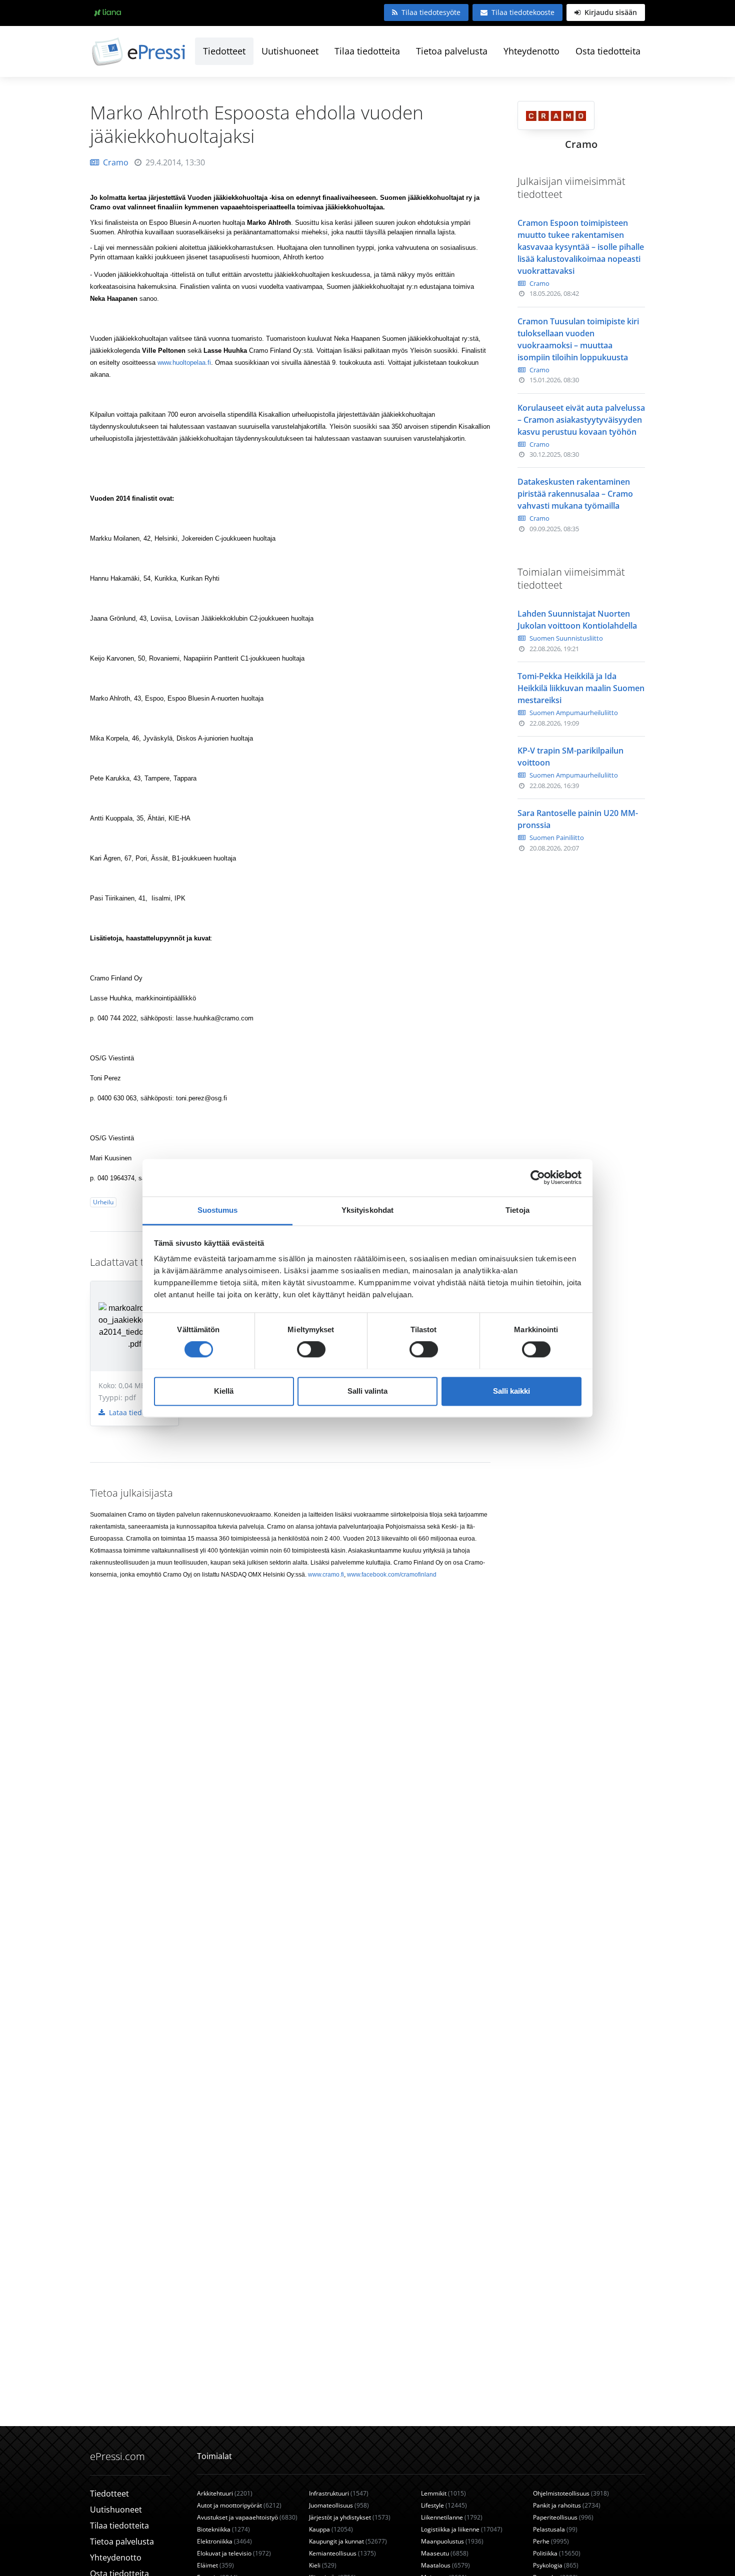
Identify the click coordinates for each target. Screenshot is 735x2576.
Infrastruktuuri (339, 2493)
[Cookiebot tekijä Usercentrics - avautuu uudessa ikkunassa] (538, 1177)
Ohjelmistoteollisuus (571, 2493)
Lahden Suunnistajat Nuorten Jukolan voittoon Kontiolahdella (577, 620)
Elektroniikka (224, 2541)
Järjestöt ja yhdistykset (350, 2517)
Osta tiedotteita (608, 51)
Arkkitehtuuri (225, 2493)
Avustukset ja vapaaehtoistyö (247, 2517)
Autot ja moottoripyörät (239, 2505)
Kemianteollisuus (342, 2553)
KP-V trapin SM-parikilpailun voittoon (570, 757)
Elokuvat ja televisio (234, 2553)
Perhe (551, 2541)
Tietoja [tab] (517, 1210)
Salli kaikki (511, 1391)
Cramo (116, 162)
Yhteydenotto (531, 51)
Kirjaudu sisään (610, 12)
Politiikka (557, 2553)
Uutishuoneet (290, 51)
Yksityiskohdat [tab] (367, 1210)
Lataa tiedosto (131, 1412)
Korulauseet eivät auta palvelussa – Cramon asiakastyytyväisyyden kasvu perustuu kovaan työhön (581, 420)
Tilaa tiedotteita (367, 51)
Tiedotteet (224, 51)
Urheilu (103, 1202)
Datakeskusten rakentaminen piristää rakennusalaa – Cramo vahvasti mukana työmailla (575, 494)
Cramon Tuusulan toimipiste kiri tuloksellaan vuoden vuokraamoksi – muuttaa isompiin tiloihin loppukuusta (578, 339)
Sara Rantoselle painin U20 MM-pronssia (578, 819)
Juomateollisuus (339, 2505)
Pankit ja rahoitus (567, 2505)
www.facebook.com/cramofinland (392, 1575)
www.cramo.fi (326, 1575)
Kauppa (331, 2529)
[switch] (311, 1349)
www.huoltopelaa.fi (183, 363)
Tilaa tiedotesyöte (431, 12)
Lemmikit (443, 2493)
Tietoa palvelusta (452, 51)
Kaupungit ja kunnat (348, 2541)
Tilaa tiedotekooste (523, 12)
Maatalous (445, 2565)
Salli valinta (367, 1391)
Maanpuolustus (452, 2541)
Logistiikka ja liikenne (462, 2529)
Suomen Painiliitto (557, 838)
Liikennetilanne (452, 2517)
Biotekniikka (223, 2529)
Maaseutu (445, 2553)
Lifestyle (444, 2505)
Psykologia (556, 2565)
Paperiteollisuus (563, 2517)
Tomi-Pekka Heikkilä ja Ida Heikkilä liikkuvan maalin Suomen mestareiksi (581, 688)
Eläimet (215, 2565)
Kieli (323, 2565)
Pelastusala (555, 2529)
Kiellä (224, 1391)
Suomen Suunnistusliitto (566, 638)
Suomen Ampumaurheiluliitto (574, 713)
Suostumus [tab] (218, 1210)
